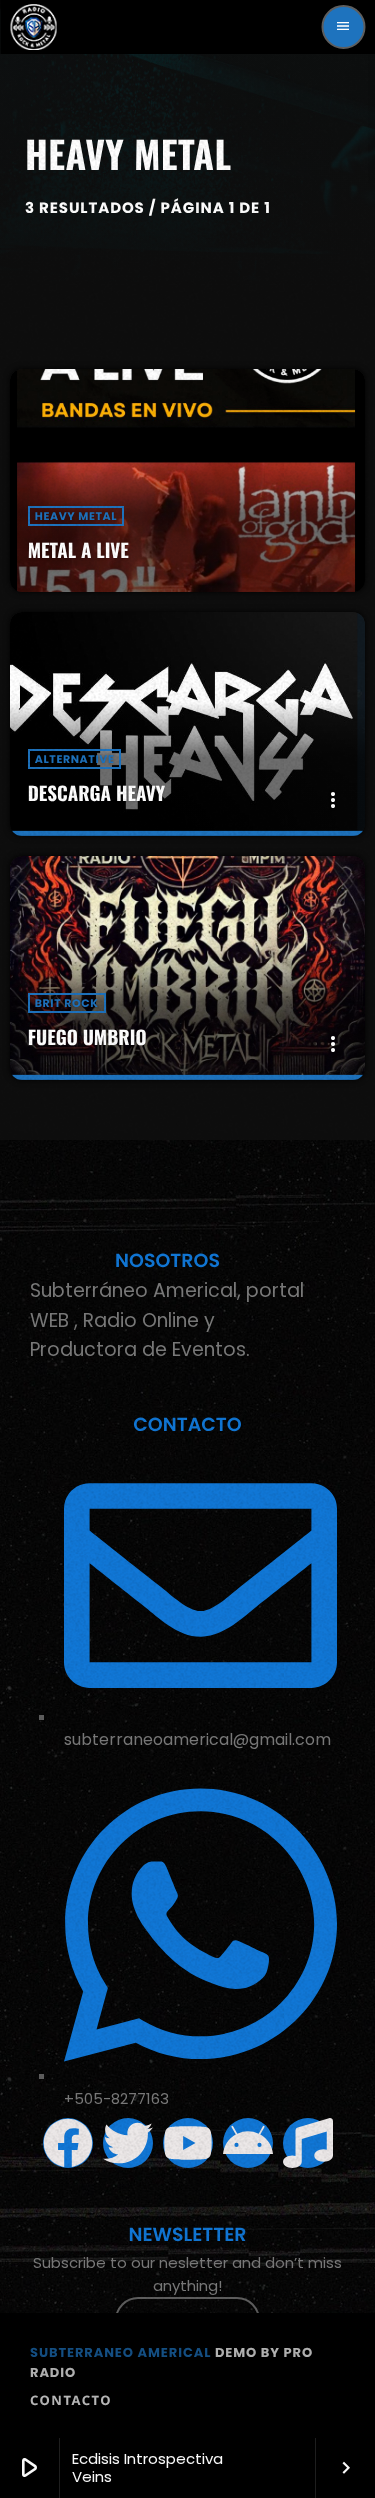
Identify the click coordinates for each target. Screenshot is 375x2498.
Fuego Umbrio (87, 1037)
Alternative (75, 759)
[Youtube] (188, 2143)
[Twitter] (128, 2143)
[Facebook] (68, 2143)
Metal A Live (78, 550)
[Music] (308, 2143)
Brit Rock (67, 1003)
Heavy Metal (76, 516)
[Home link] (33, 27)
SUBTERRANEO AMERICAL (120, 2352)
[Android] (248, 2143)
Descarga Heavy (96, 793)
